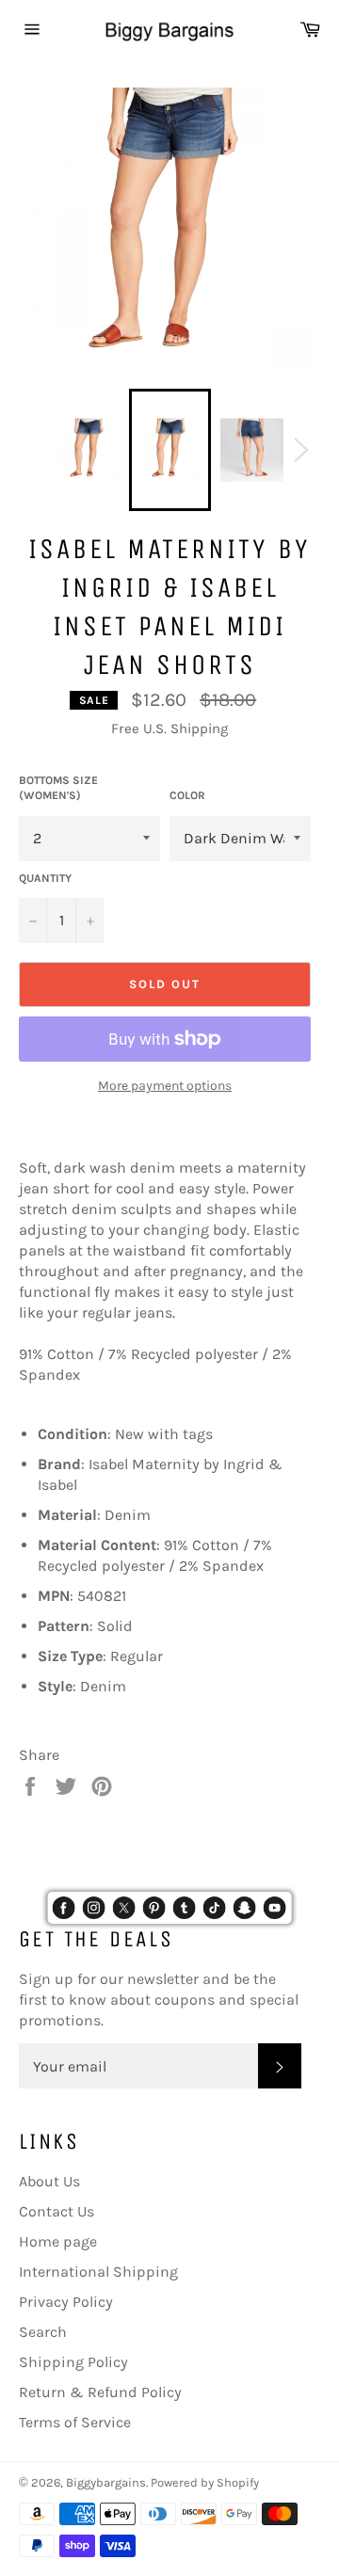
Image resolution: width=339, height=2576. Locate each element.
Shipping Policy (73, 2362)
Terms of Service (75, 2422)
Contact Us (56, 2211)
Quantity (45, 878)
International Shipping (98, 2272)
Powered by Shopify (205, 2482)
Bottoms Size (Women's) (58, 788)
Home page (58, 2241)
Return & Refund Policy (100, 2392)
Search (43, 2332)
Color (187, 795)
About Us (49, 2181)
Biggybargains (106, 2482)
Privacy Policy (66, 2302)
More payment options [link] (165, 1086)
